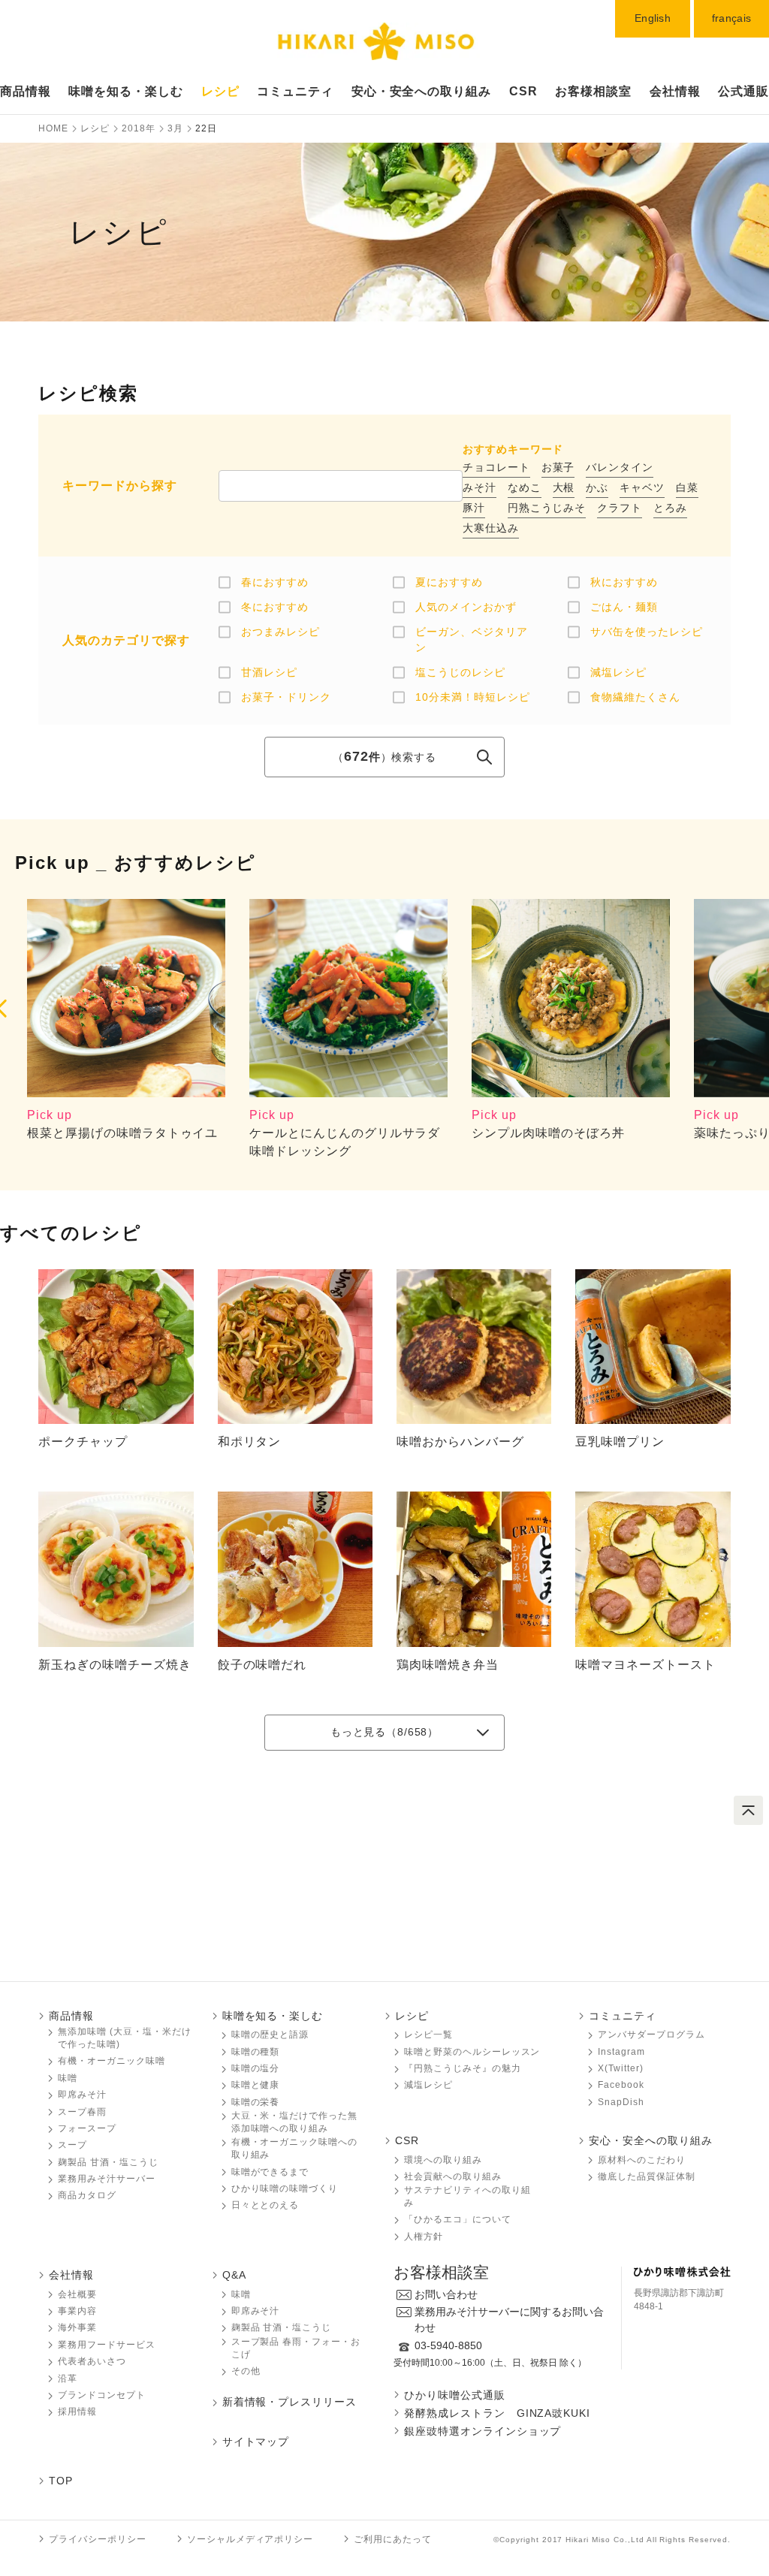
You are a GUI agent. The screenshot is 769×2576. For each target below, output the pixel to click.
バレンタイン (620, 467)
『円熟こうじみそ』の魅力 (463, 2068)
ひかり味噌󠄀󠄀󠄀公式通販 (455, 2395)
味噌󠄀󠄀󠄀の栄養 (256, 2102)
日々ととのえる (265, 2205)
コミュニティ (295, 91)
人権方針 (424, 2237)
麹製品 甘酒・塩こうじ (108, 2162)
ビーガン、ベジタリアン (472, 639)
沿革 (68, 2378)
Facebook (621, 2085)
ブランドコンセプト (102, 2395)
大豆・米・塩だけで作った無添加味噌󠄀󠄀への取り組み (294, 2122)
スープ (72, 2145)
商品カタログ (87, 2195)
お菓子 (558, 467)
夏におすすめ (449, 582)
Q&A (234, 2275)
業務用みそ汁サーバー (107, 2179)
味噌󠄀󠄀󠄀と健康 (256, 2085)
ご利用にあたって (393, 2539)
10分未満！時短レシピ (473, 697)
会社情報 (675, 91)
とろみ (670, 508)
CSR (523, 91)
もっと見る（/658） (384, 1732)
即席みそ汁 (82, 2095)
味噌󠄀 (241, 2294)
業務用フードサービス (107, 2345)
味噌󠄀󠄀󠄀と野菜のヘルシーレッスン (472, 2052)
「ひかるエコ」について (458, 2219)
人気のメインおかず (466, 607)
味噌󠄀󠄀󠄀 (68, 2078)
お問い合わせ (446, 2294)
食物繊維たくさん (635, 697)
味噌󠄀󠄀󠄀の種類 (256, 2052)
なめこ (525, 487)
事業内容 (77, 2311)
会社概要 (77, 2294)
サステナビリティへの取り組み (467, 2196)
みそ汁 (479, 487)
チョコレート (496, 467)
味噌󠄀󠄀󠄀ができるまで (270, 2172)
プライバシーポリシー (98, 2539)
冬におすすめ (275, 607)
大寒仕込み (491, 528)
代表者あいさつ (92, 2361)
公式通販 (743, 91)
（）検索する (384, 757)
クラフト (620, 508)
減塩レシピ (618, 672)
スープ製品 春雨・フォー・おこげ (296, 2348)
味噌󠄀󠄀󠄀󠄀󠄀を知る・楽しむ (126, 91)
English (653, 18)
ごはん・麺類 (624, 607)
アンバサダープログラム (651, 2035)
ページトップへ (748, 1810)
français (731, 18)
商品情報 (26, 91)
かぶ (597, 487)
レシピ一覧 (428, 2035)
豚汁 (474, 508)
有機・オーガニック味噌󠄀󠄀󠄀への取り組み (294, 2148)
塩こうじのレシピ (460, 672)
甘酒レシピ (269, 672)
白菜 (687, 487)
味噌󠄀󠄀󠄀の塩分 (256, 2068)
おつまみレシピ (280, 632)
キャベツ (642, 487)
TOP (61, 2481)
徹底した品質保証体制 (647, 2176)
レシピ (220, 91)
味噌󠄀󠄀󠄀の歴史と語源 (270, 2035)
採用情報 (77, 2412)
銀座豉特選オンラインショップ (483, 2431)
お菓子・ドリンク (286, 697)
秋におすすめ (624, 582)
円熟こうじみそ (547, 508)
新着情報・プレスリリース (290, 2402)
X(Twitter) (621, 2068)
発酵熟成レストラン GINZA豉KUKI (497, 2413)
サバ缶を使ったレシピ (647, 632)
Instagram (621, 2052)
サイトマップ (256, 2442)
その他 (246, 2371)
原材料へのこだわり (642, 2160)
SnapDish (621, 2102)
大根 (564, 487)
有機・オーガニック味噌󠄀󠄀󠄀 (112, 2061)
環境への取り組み (443, 2160)
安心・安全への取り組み (422, 91)
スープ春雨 (82, 2112)
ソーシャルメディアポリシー (250, 2539)
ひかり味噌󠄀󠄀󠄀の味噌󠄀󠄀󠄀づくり (285, 2188)
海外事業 (77, 2327)
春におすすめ (275, 582)
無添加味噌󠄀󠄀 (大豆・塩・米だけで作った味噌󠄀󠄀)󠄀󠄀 (124, 2038)
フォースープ (87, 2128)
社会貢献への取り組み (453, 2176)
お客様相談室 (593, 91)
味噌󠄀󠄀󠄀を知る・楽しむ (273, 2016)
